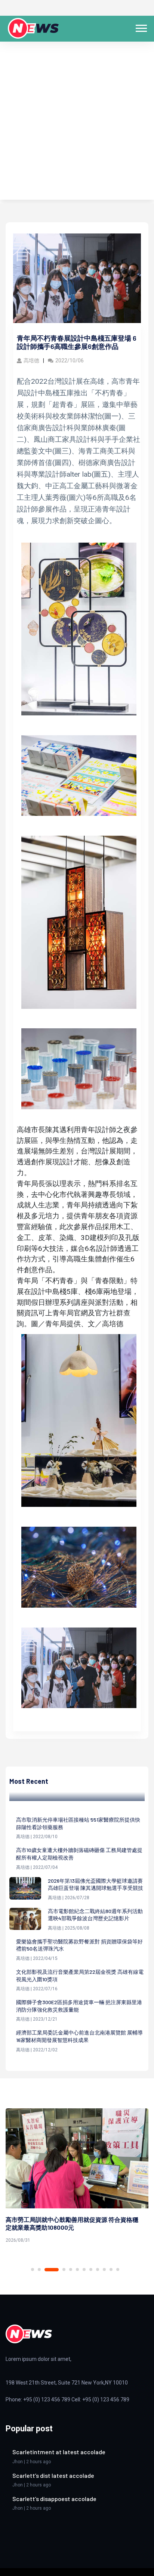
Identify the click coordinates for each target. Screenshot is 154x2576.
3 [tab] (46, 2269)
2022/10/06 (70, 361)
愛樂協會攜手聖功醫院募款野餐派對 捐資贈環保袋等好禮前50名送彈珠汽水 (79, 1945)
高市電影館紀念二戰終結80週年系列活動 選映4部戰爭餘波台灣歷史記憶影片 (95, 1915)
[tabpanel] (77, 2177)
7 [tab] (84, 2269)
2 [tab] (39, 2269)
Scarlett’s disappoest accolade (54, 2499)
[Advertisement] (77, 123)
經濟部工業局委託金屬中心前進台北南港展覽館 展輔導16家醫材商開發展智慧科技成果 (79, 2036)
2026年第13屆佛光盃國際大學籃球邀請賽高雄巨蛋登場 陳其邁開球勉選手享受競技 (96, 1884)
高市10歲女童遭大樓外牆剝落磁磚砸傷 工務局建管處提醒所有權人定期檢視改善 (79, 1854)
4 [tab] (58, 2270)
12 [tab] (118, 2269)
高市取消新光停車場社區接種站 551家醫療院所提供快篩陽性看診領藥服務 (78, 1823)
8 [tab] (91, 2269)
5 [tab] (71, 2269)
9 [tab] (98, 2269)
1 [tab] (33, 2269)
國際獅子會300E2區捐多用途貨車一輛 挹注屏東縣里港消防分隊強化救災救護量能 (79, 2006)
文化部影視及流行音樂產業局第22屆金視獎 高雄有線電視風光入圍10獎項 (80, 1975)
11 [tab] (111, 2269)
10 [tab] (104, 2269)
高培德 (31, 361)
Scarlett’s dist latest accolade (53, 2475)
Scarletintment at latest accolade (59, 2452)
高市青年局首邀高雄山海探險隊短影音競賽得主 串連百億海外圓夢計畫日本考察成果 (72, 2223)
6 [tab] (77, 2269)
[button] (141, 27)
